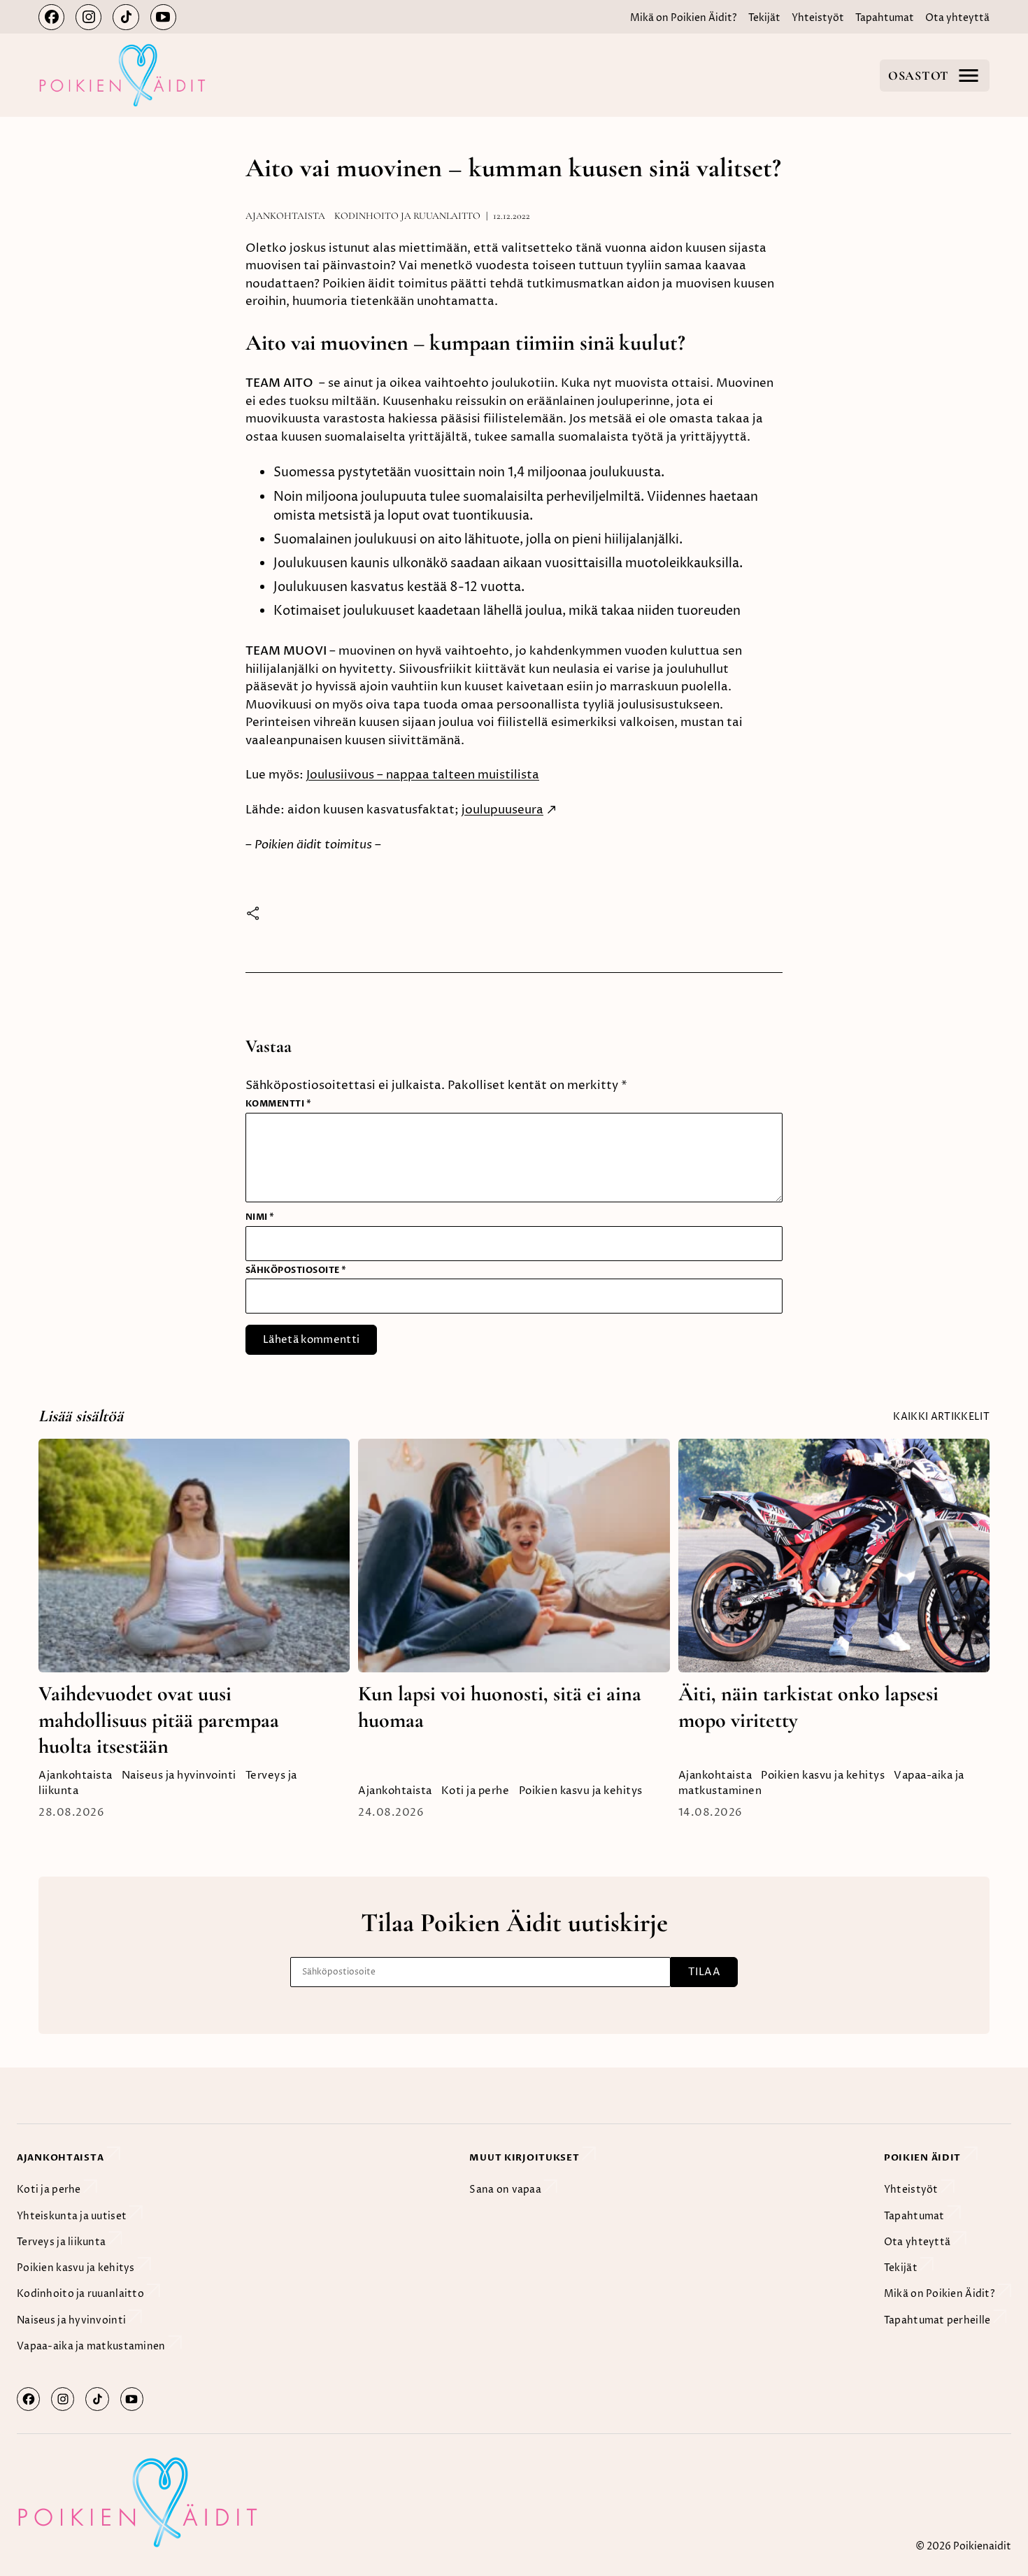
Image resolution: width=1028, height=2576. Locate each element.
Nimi (260, 1217)
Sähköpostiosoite (296, 1270)
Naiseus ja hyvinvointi (179, 1776)
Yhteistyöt (818, 18)
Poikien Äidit (924, 2158)
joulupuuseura (502, 810)
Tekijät (764, 18)
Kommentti (278, 1104)
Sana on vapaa (506, 2190)
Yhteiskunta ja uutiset (73, 2216)
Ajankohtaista (285, 216)
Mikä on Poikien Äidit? (684, 18)
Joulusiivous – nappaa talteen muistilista (423, 775)
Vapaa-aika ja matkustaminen (92, 2346)
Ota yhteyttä (957, 18)
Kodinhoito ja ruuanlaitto (407, 216)
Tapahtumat (885, 18)
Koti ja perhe (476, 1791)
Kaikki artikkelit (941, 1417)
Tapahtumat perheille (938, 2320)
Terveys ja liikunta (63, 2242)
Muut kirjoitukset (526, 2158)
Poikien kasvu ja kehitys (581, 1791)
